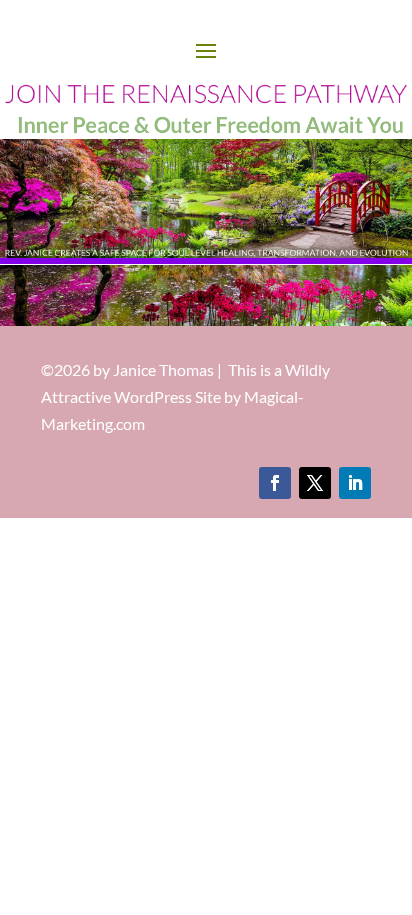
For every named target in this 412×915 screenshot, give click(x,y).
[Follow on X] (315, 483)
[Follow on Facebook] (275, 483)
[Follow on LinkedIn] (355, 483)
